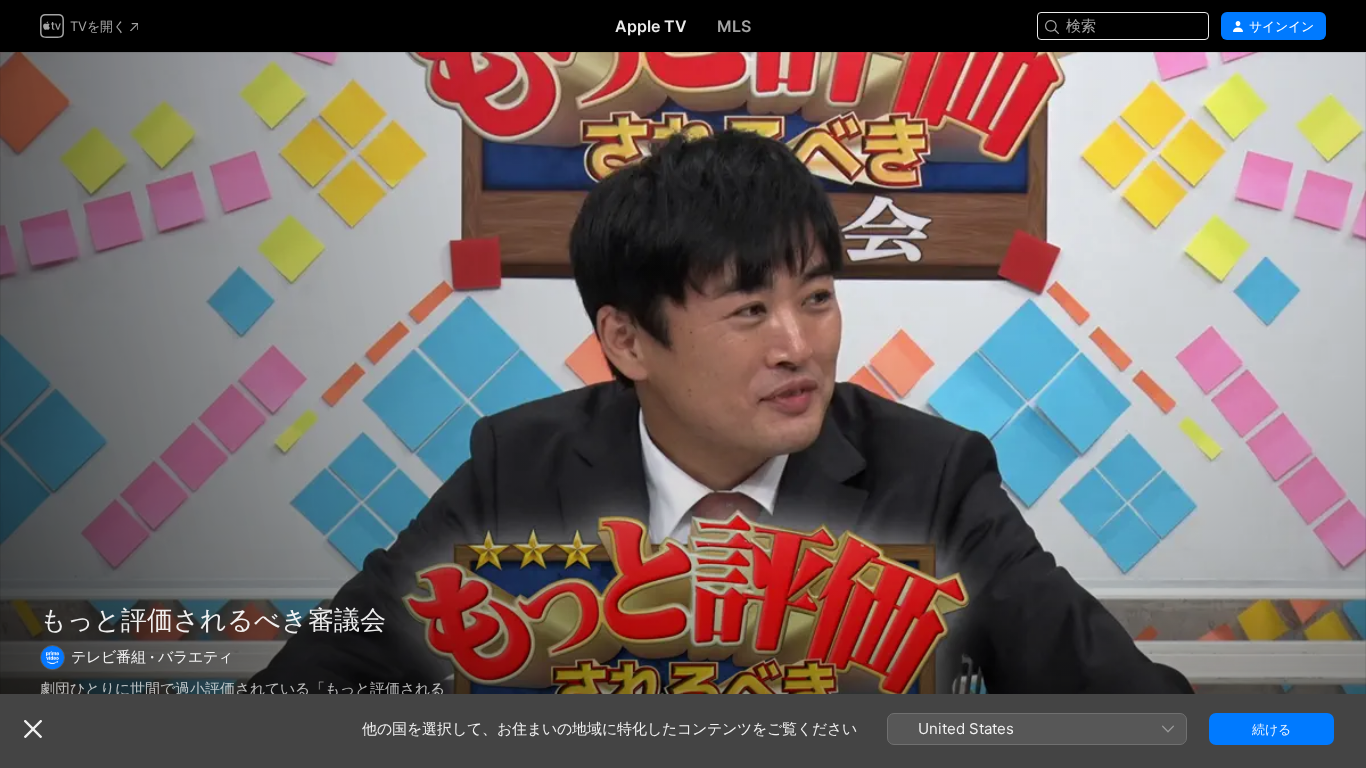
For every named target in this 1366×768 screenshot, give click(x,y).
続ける (1271, 729)
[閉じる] (33, 729)
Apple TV (651, 26)
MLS (734, 26)
